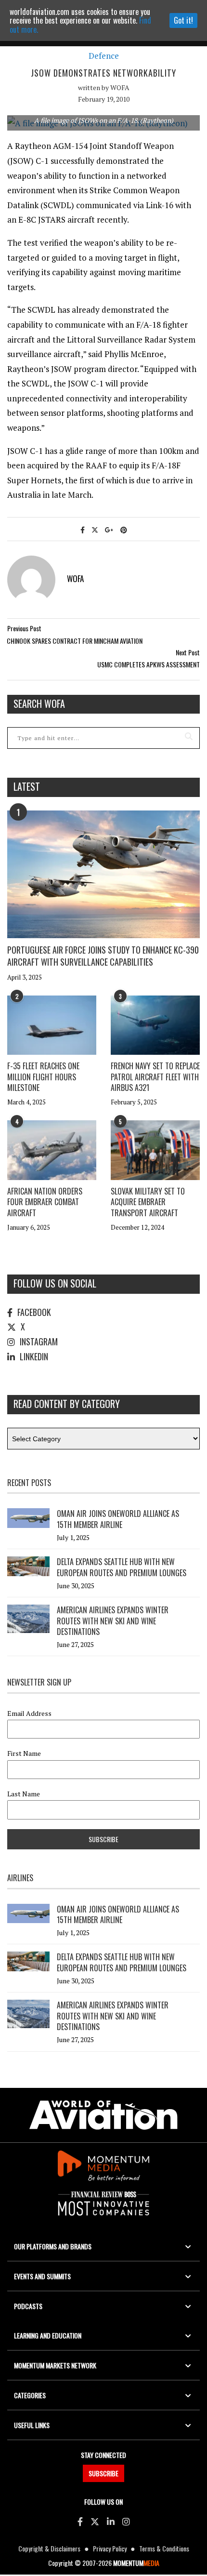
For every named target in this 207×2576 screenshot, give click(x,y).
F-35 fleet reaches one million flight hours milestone (43, 1077)
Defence (104, 56)
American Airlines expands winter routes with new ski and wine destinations (113, 1621)
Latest (27, 786)
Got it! (183, 20)
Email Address (29, 1713)
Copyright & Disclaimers (49, 2548)
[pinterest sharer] (124, 529)
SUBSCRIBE (103, 2473)
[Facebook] (80, 2521)
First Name (24, 1753)
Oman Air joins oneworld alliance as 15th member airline (118, 1519)
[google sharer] (109, 529)
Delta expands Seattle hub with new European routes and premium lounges (122, 1567)
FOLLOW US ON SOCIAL (55, 1283)
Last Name (24, 1794)
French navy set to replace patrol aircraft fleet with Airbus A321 (155, 1077)
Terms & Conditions (164, 2548)
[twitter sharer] (95, 529)
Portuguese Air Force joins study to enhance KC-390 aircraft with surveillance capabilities (103, 956)
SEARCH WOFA (39, 704)
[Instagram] (126, 2521)
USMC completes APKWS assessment (149, 664)
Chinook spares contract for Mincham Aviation (75, 641)
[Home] (103, 2115)
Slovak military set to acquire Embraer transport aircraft (148, 1202)
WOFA (120, 87)
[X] (95, 2521)
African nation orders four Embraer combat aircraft (45, 1202)
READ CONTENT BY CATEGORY (67, 1404)
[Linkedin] (111, 2521)
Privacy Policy (110, 2548)
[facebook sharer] (83, 529)
